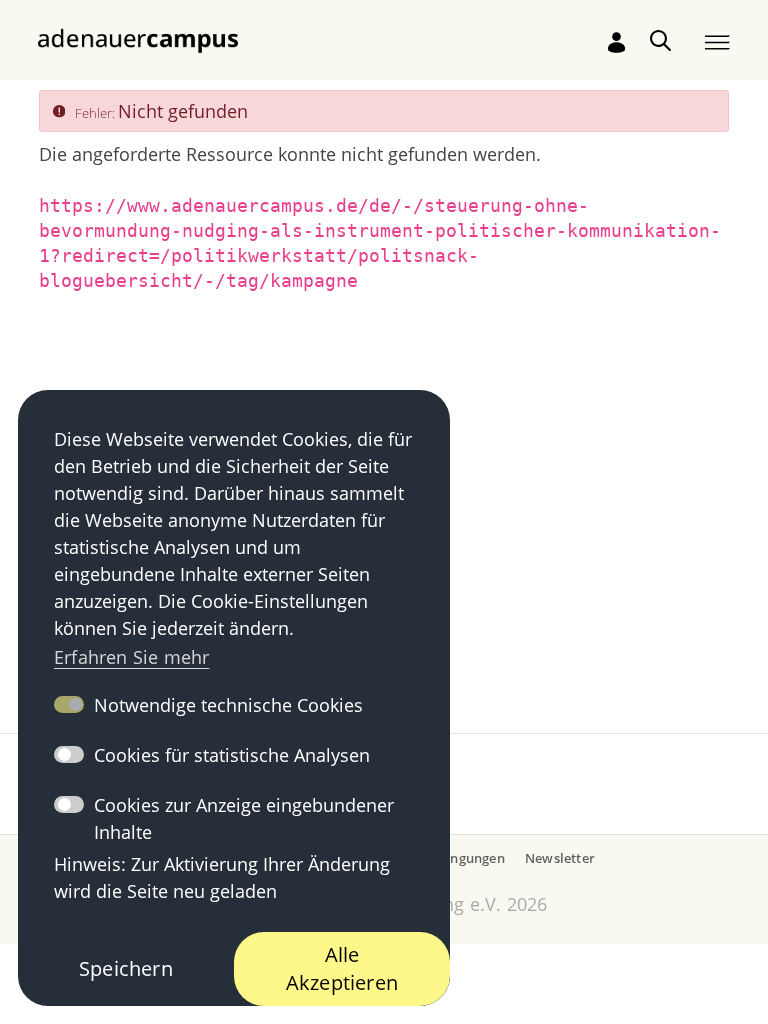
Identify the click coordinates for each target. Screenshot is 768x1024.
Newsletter (560, 858)
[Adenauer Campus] (138, 39)
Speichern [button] (126, 968)
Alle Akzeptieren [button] (342, 968)
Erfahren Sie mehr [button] (131, 657)
